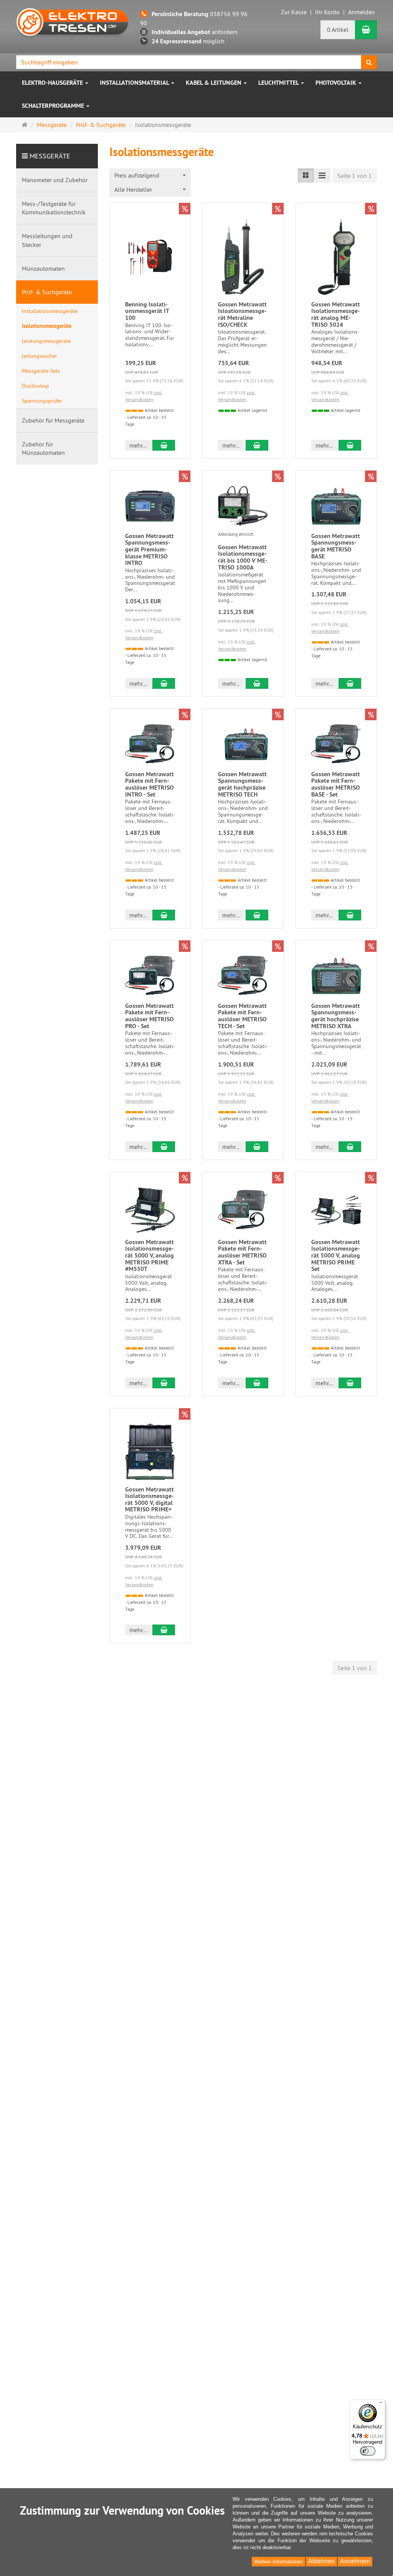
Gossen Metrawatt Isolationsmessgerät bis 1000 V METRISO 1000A (243, 557)
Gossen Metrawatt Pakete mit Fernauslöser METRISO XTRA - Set (242, 1252)
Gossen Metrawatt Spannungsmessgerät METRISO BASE (336, 546)
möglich (188, 41)
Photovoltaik (337, 83)
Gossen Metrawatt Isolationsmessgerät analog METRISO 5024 (336, 314)
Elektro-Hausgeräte (53, 83)
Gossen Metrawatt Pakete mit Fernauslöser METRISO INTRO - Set (149, 784)
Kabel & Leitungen (214, 83)
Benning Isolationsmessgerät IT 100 (147, 311)
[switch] (368, 2451)
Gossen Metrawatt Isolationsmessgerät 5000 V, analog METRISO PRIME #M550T (149, 1255)
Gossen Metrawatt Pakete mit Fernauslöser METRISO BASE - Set (336, 784)
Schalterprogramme (54, 106)
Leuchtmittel (279, 83)
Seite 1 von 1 (355, 176)
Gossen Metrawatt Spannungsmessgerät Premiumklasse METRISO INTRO (149, 549)
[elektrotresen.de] (72, 21)
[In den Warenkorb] (164, 445)
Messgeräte (50, 156)
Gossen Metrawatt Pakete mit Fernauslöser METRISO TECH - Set (242, 1016)
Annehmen (355, 2561)
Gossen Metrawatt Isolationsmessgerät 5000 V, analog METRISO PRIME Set (336, 1255)
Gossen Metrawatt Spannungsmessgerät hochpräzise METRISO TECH (242, 784)
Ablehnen (321, 2561)
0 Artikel (338, 30)
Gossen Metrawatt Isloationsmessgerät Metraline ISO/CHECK (242, 314)
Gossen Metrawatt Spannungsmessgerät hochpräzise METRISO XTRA (336, 1016)
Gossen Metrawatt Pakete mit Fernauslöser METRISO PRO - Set (149, 1016)
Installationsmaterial (135, 83)
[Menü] (381, 2404)
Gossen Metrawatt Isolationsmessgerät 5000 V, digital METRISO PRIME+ (149, 1500)
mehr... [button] (138, 445)
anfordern (195, 32)
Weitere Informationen (278, 2562)
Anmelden (362, 12)
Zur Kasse (294, 12)
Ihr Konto (327, 12)
